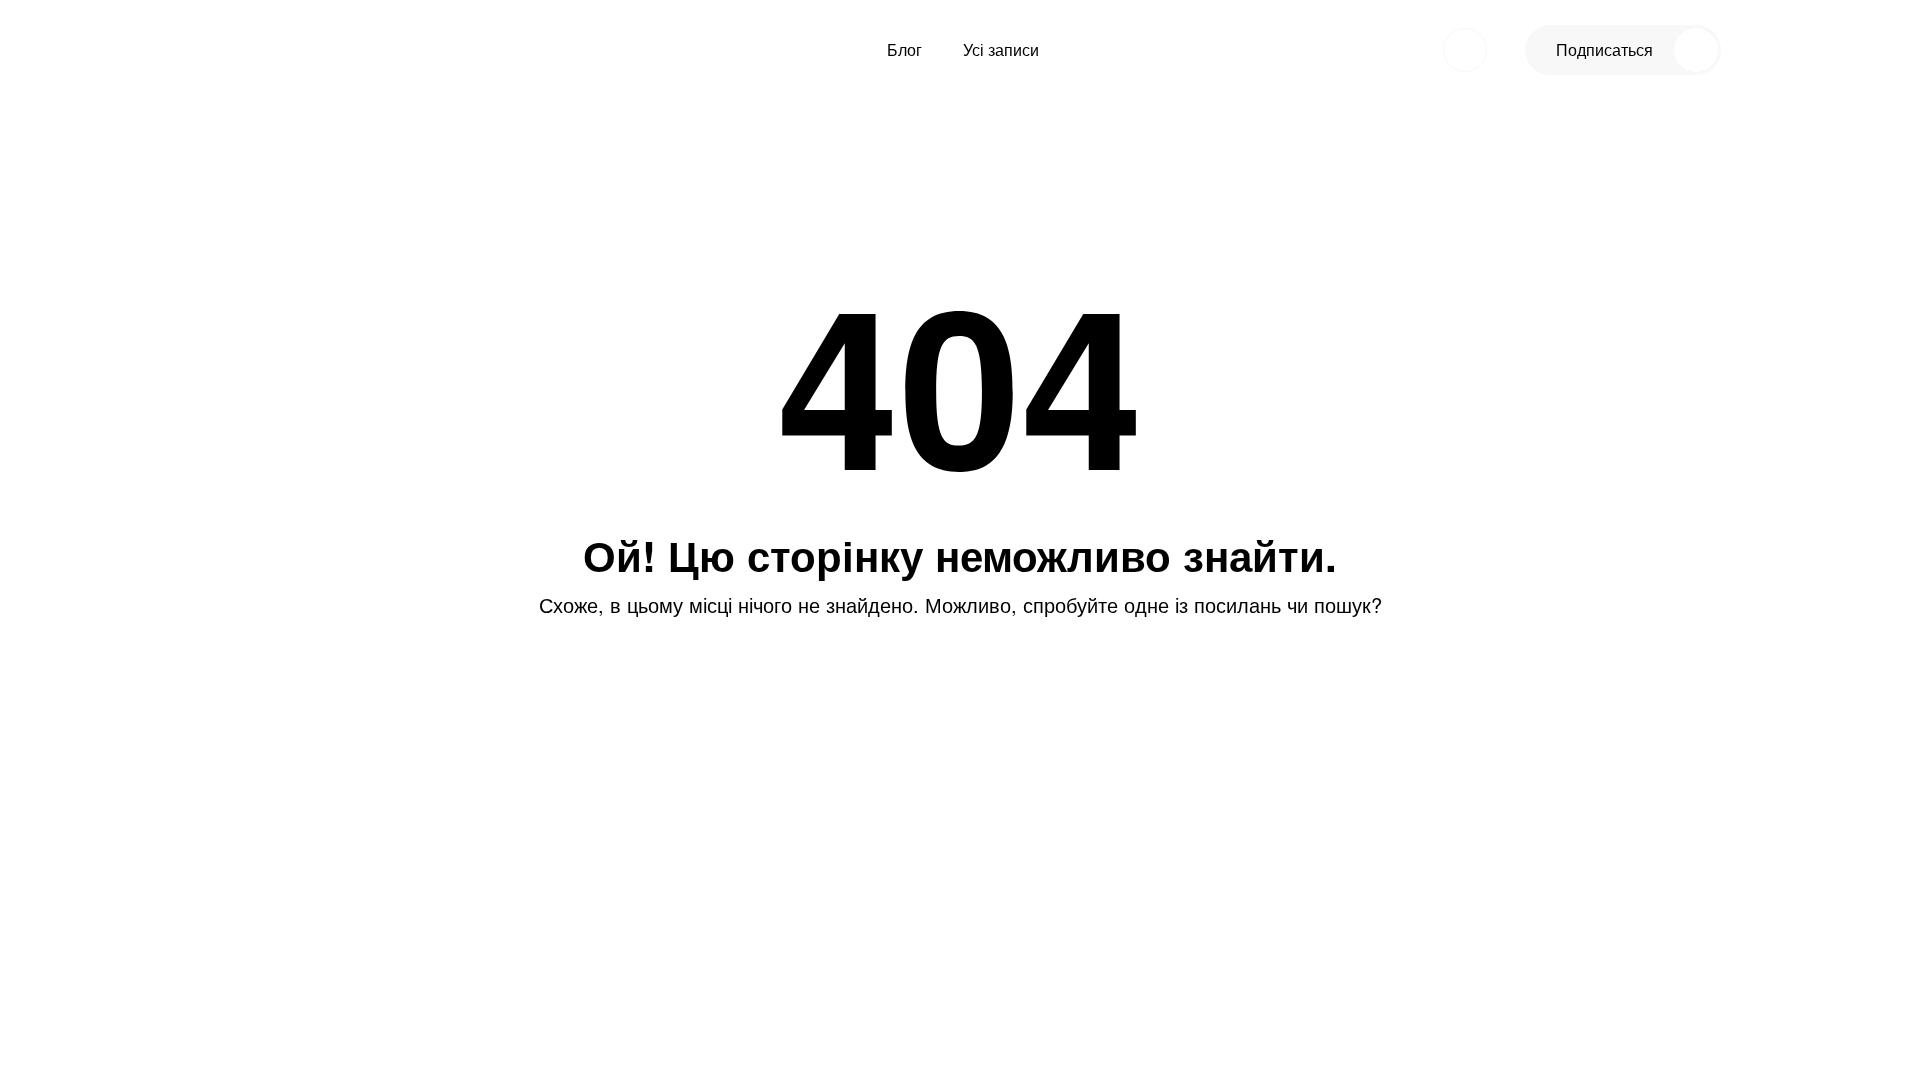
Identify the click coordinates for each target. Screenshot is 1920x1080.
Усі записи (1001, 49)
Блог (904, 49)
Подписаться (1604, 49)
